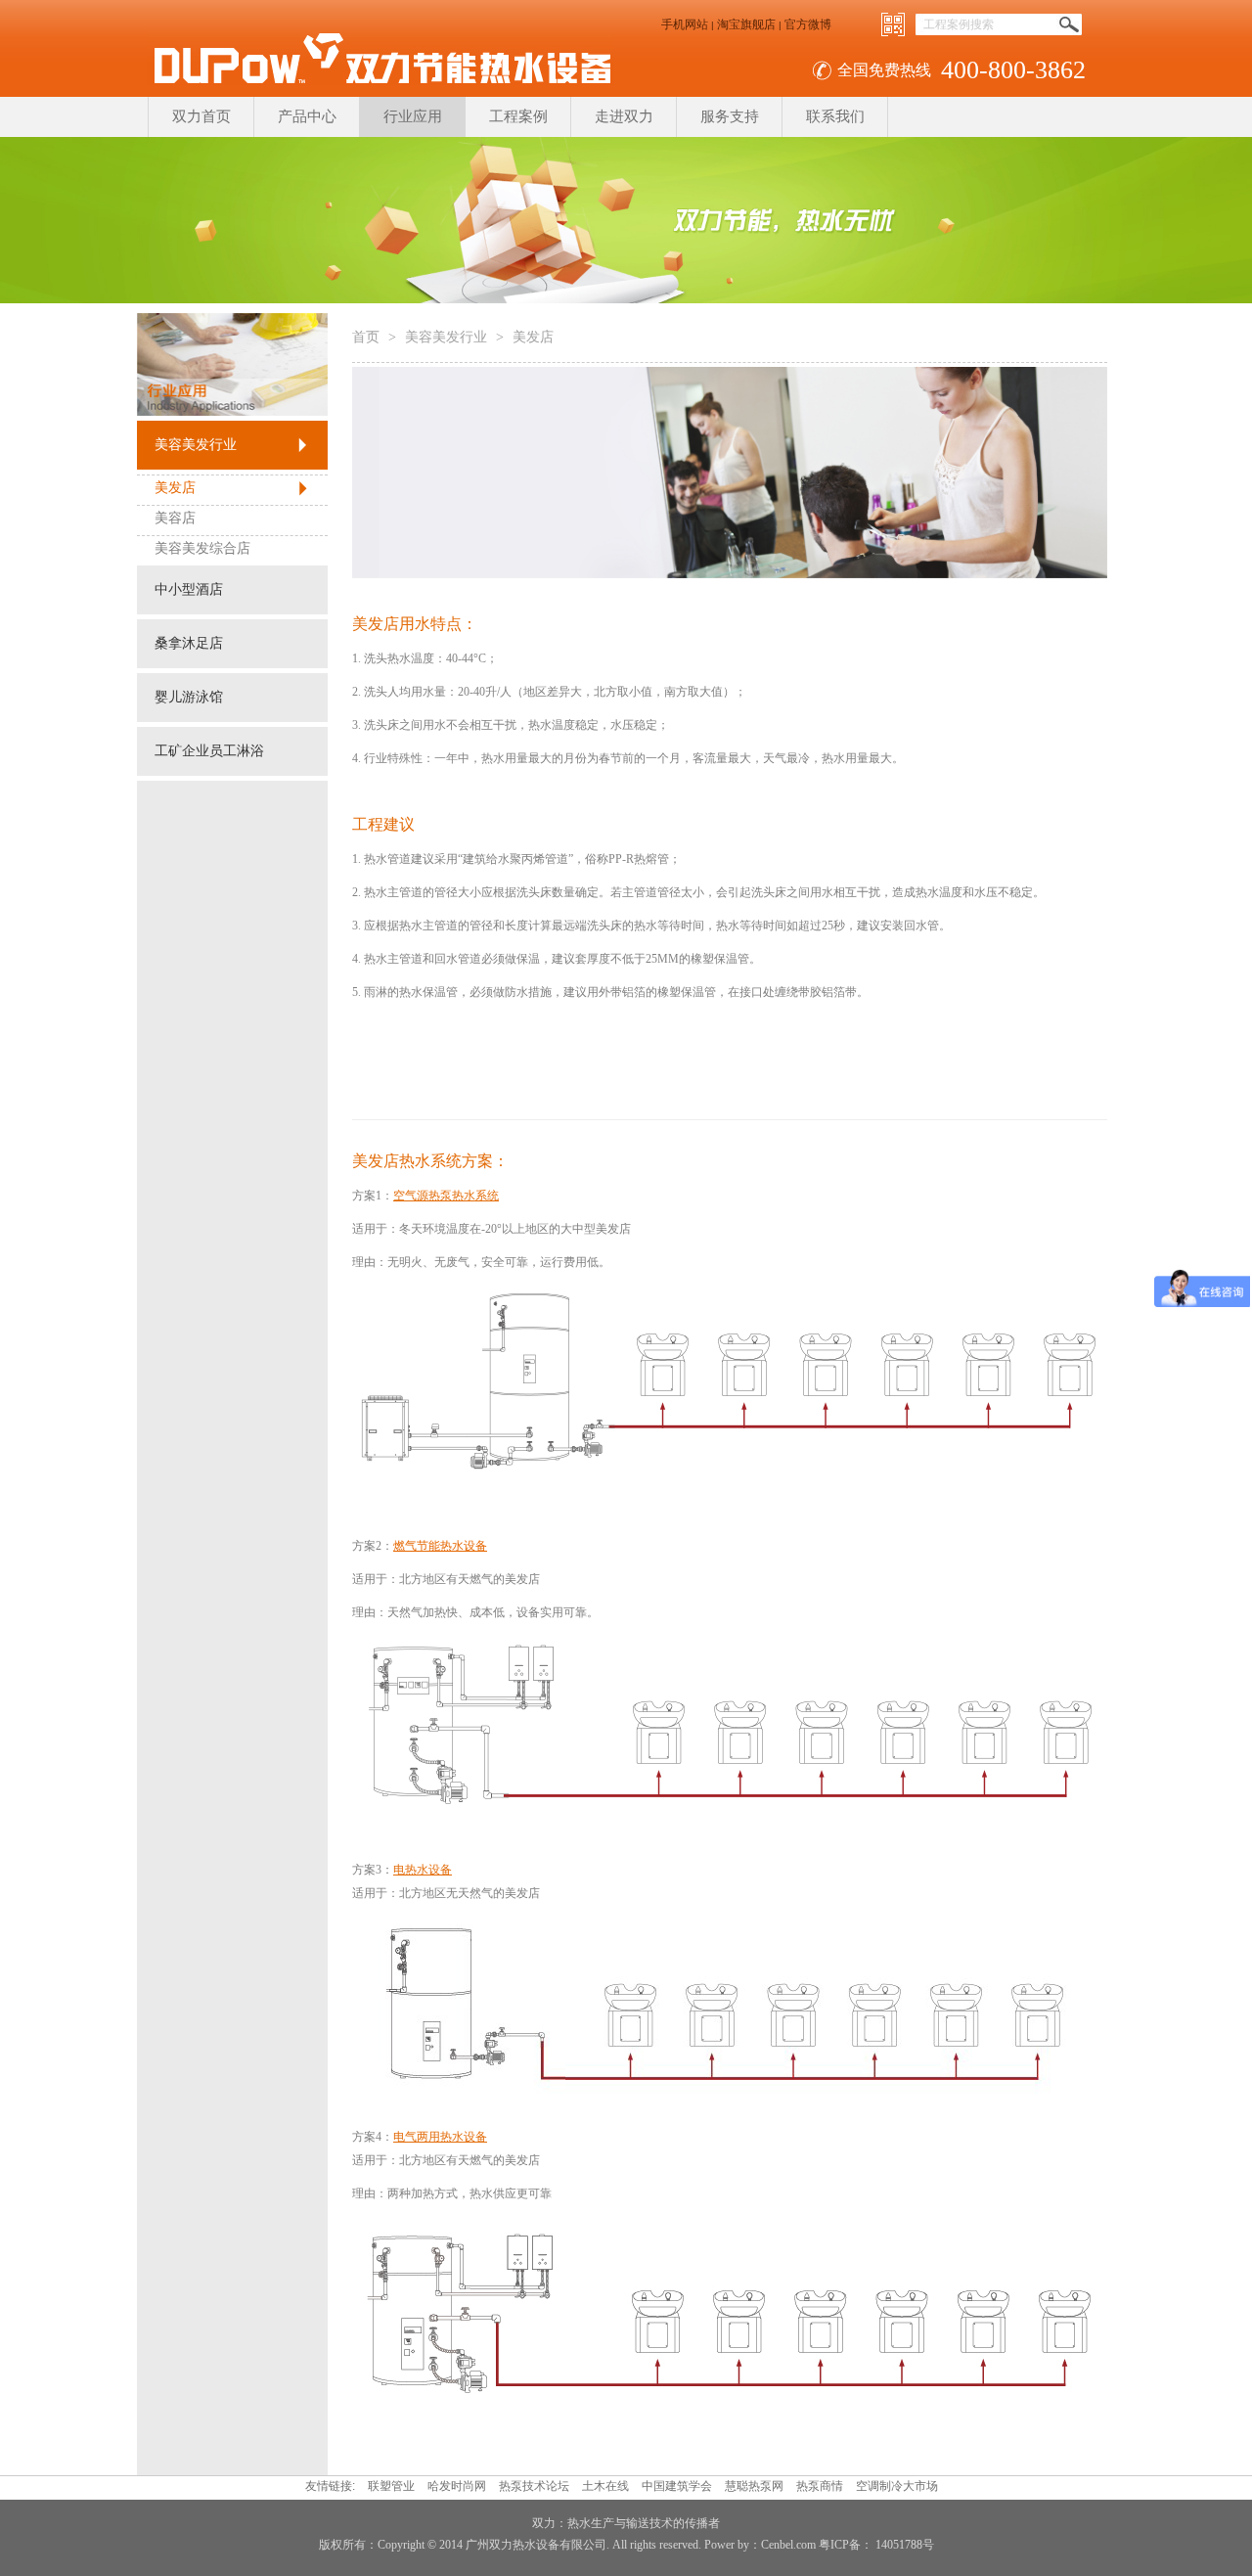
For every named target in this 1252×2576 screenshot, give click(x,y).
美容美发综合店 (202, 548)
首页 (366, 337)
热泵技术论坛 (534, 2486)
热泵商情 (820, 2486)
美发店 (175, 488)
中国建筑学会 (677, 2486)
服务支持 (730, 116)
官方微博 (808, 24)
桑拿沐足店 (189, 643)
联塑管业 (391, 2486)
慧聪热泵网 (754, 2486)
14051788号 (903, 2545)
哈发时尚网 (457, 2486)
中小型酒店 (189, 589)
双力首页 (201, 116)
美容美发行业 (196, 445)
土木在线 (605, 2486)
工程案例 (518, 116)
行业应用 (413, 116)
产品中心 (307, 116)
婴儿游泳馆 (189, 697)
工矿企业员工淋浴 (209, 751)
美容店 (175, 518)
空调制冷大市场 (897, 2486)
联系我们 (835, 116)
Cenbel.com (788, 2545)
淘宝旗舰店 (746, 24)
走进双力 (624, 116)
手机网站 (685, 24)
